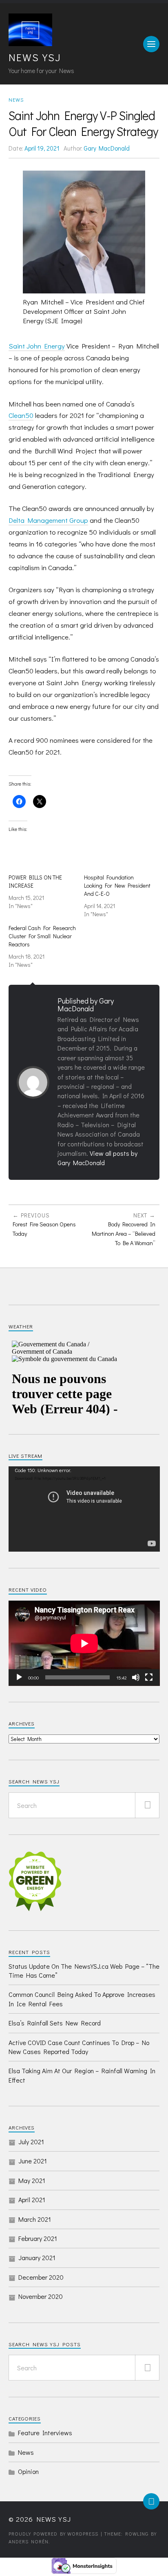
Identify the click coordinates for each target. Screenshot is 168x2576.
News (16, 100)
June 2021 (33, 2161)
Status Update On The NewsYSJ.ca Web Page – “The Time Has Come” (84, 1971)
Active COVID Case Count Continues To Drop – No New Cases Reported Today (79, 2047)
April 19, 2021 (42, 148)
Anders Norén (29, 2541)
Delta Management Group (48, 520)
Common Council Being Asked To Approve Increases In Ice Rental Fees (82, 1999)
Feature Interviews (45, 2433)
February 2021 (38, 2238)
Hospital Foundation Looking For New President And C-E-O (117, 885)
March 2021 (35, 2219)
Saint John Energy (37, 346)
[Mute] (136, 1677)
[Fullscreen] (149, 1677)
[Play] (19, 1677)
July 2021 (31, 2142)
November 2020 (41, 2296)
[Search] (147, 1805)
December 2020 (41, 2277)
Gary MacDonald (107, 148)
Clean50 (21, 415)
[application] (84, 1509)
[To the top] (151, 2501)
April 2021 (32, 2200)
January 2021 (37, 2257)
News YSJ (35, 57)
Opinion (28, 2471)
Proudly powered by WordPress (53, 2534)
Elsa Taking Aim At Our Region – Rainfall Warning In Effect (82, 2075)
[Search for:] (84, 1805)
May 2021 (32, 2180)
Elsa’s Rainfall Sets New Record (55, 2023)
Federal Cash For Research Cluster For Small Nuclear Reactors (42, 936)
